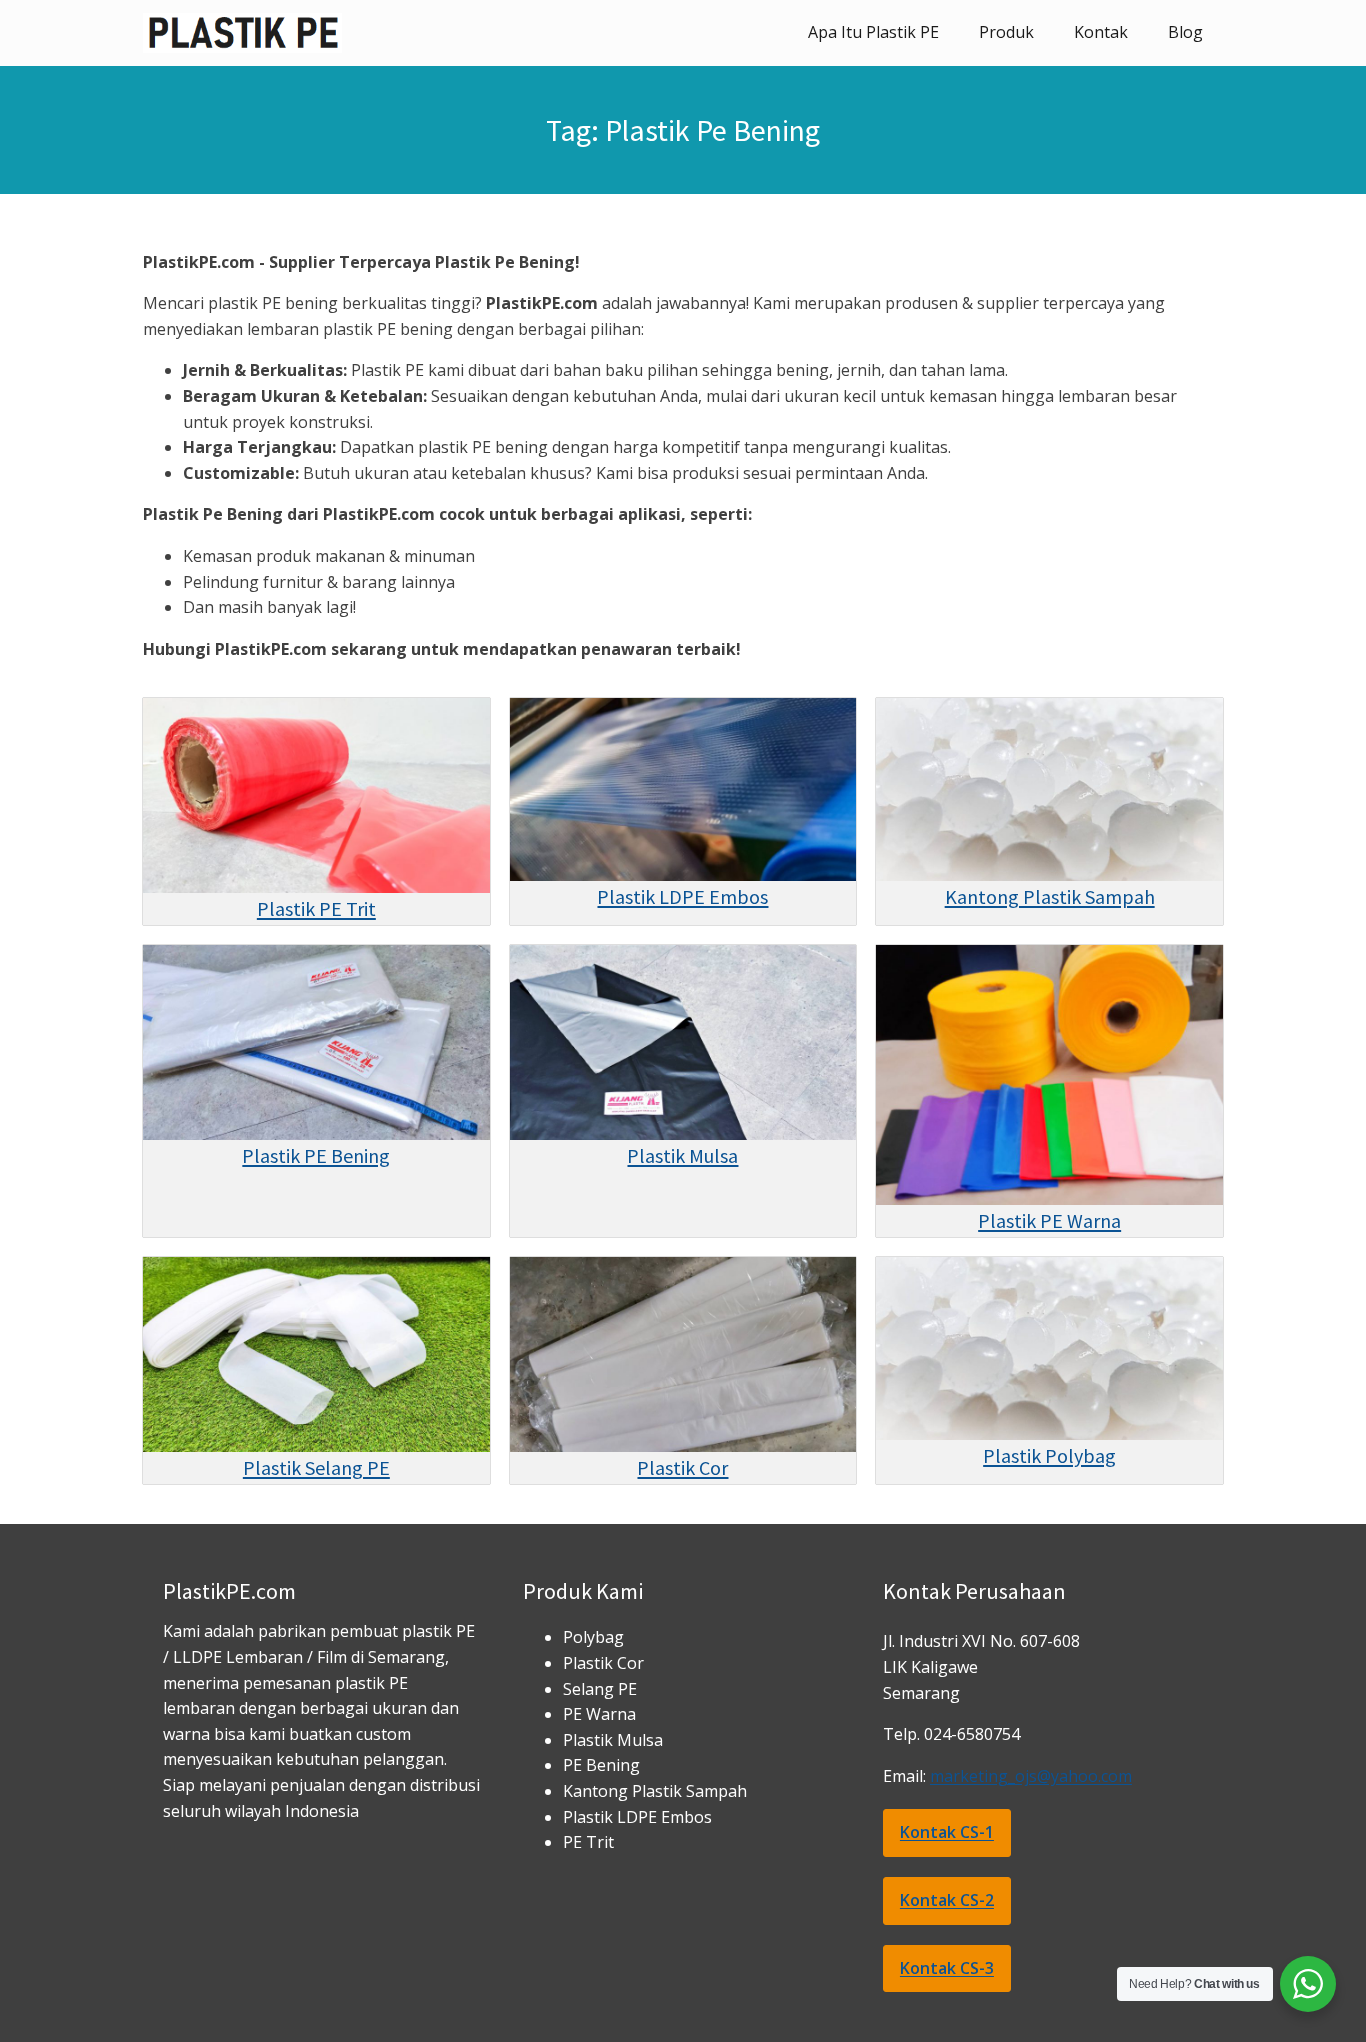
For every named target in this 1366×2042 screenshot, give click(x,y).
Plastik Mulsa (682, 1155)
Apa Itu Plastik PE (873, 32)
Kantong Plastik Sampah (1050, 896)
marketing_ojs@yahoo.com (1031, 1776)
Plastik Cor (682, 1467)
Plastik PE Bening (316, 1155)
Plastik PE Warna (1049, 1220)
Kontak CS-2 (947, 1900)
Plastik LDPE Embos (682, 896)
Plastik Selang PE (316, 1467)
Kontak (1101, 32)
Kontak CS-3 (947, 1968)
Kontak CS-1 (947, 1832)
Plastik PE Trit (316, 908)
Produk (1006, 32)
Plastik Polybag (1049, 1455)
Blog (1185, 32)
